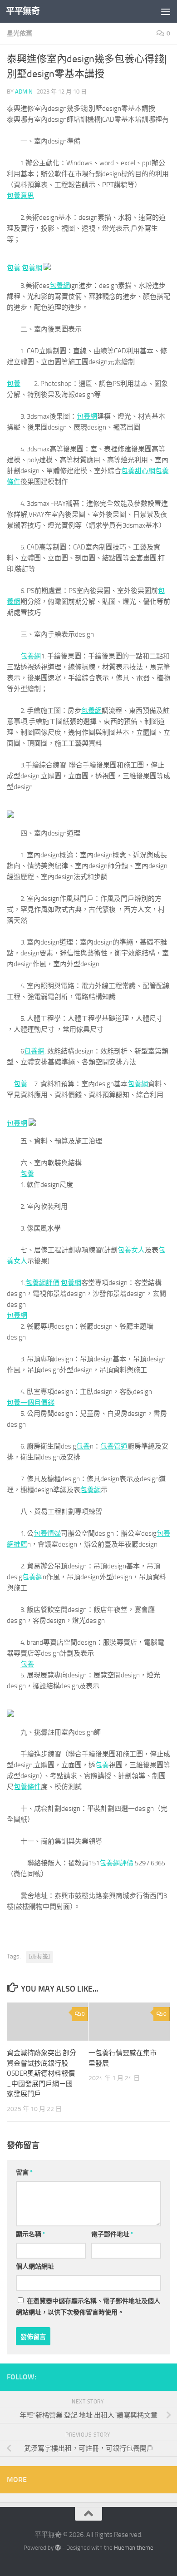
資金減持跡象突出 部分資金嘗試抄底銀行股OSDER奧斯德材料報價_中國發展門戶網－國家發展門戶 (42, 2073)
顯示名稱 (31, 2234)
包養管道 (114, 1446)
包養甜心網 (138, 471)
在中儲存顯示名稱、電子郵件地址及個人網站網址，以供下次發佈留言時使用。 (88, 2307)
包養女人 (131, 1250)
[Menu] (166, 11)
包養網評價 (42, 1283)
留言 (24, 2173)
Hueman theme (134, 2548)
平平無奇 (23, 11)
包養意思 (20, 196)
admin (24, 91)
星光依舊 (20, 33)
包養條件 (27, 1787)
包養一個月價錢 (31, 1403)
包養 (14, 268)
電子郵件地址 (112, 2234)
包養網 (32, 268)
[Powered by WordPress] (58, 2548)
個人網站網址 (35, 2267)
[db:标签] (39, 1957)
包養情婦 (47, 1533)
